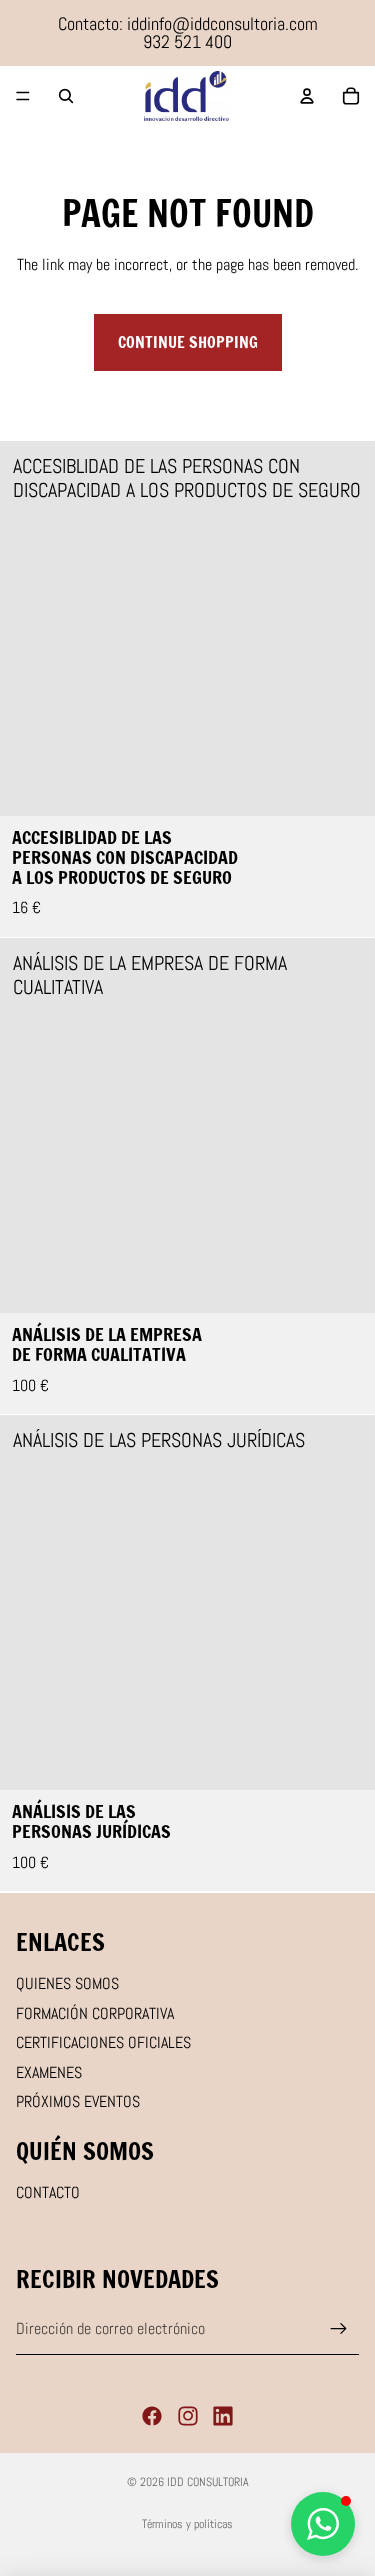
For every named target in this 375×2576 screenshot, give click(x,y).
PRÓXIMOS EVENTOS (78, 2101)
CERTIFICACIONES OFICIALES (103, 2042)
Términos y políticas (187, 2524)
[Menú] (23, 96)
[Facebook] (152, 2416)
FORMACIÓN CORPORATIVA (95, 2013)
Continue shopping (188, 342)
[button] (323, 2524)
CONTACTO (48, 2192)
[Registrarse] (339, 2329)
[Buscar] (66, 96)
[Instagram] (188, 2416)
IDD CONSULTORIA (208, 2482)
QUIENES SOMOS (67, 1983)
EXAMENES (49, 2072)
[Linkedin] (223, 2416)
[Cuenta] (307, 96)
